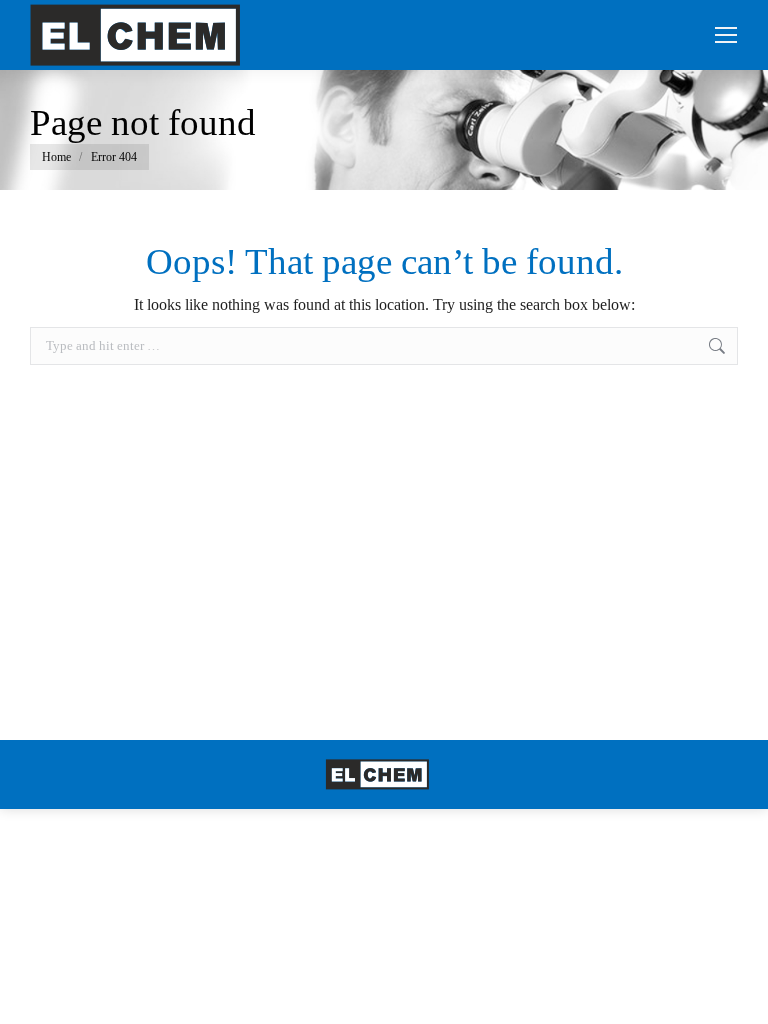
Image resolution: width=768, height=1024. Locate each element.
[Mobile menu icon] (726, 35)
